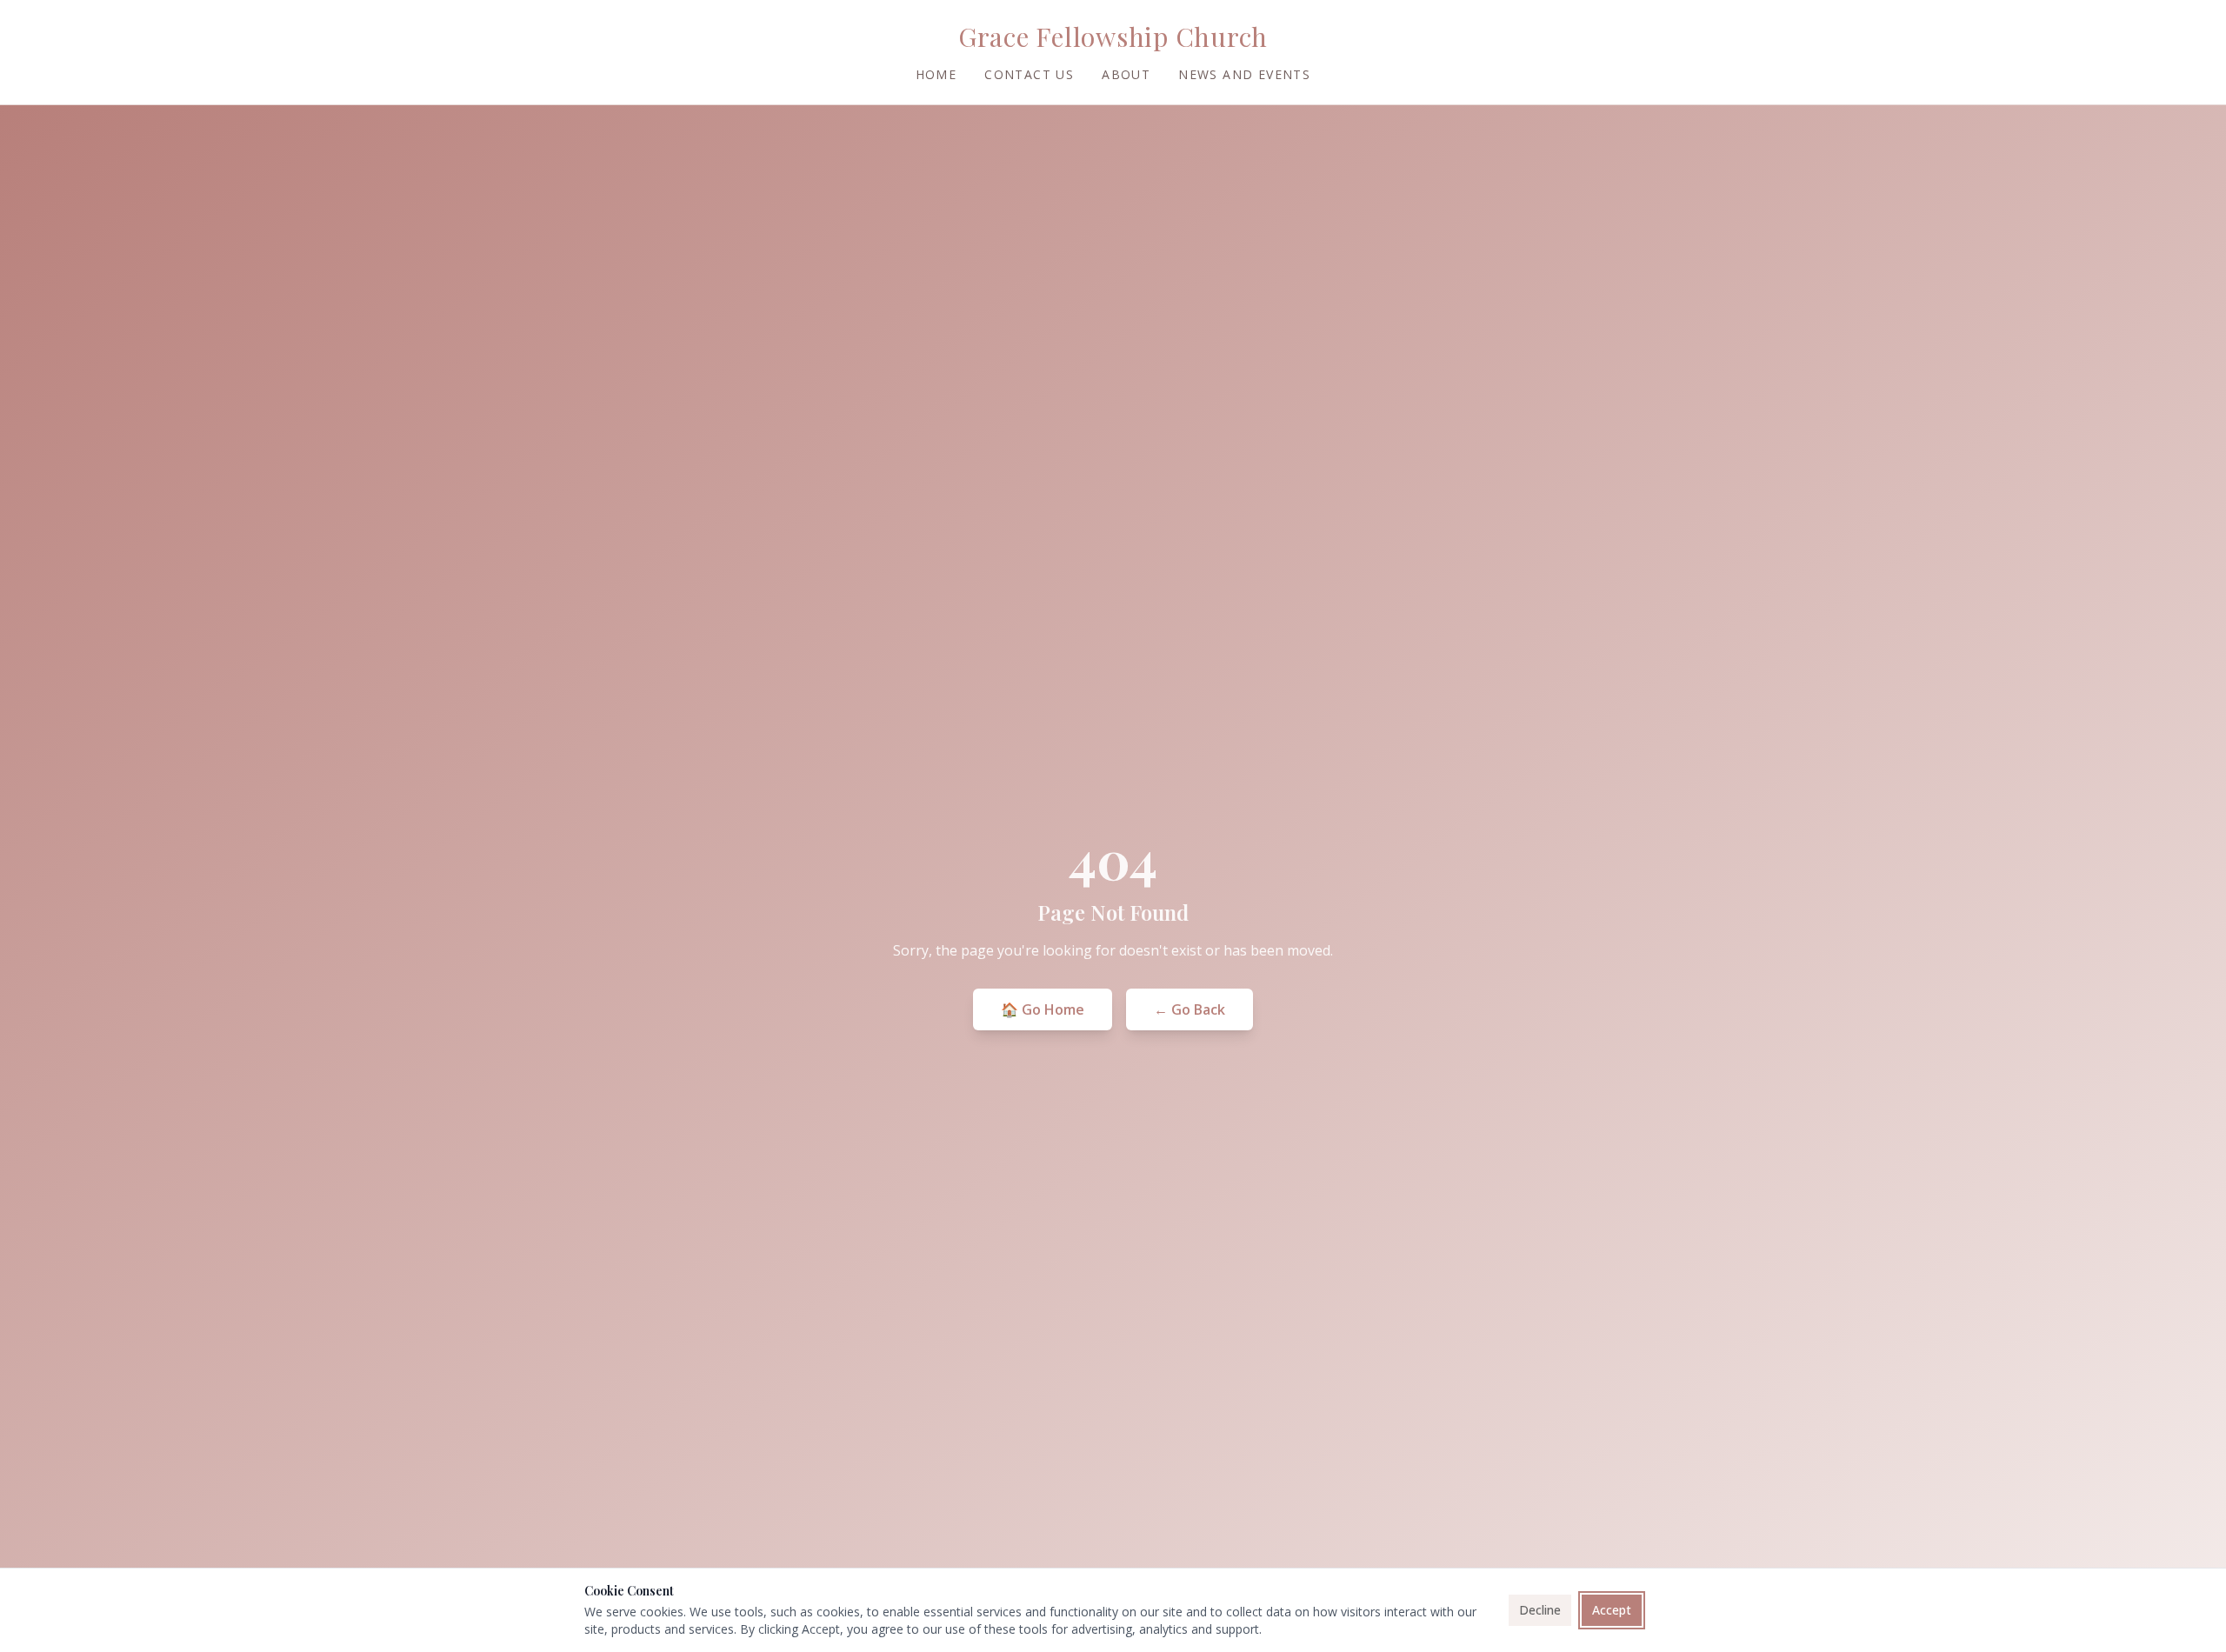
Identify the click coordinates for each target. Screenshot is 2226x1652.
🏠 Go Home (1043, 1009)
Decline (1540, 1610)
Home (936, 74)
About (1126, 74)
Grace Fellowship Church (1113, 37)
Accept (1612, 1610)
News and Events (1244, 74)
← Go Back (1190, 1009)
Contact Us (1029, 74)
